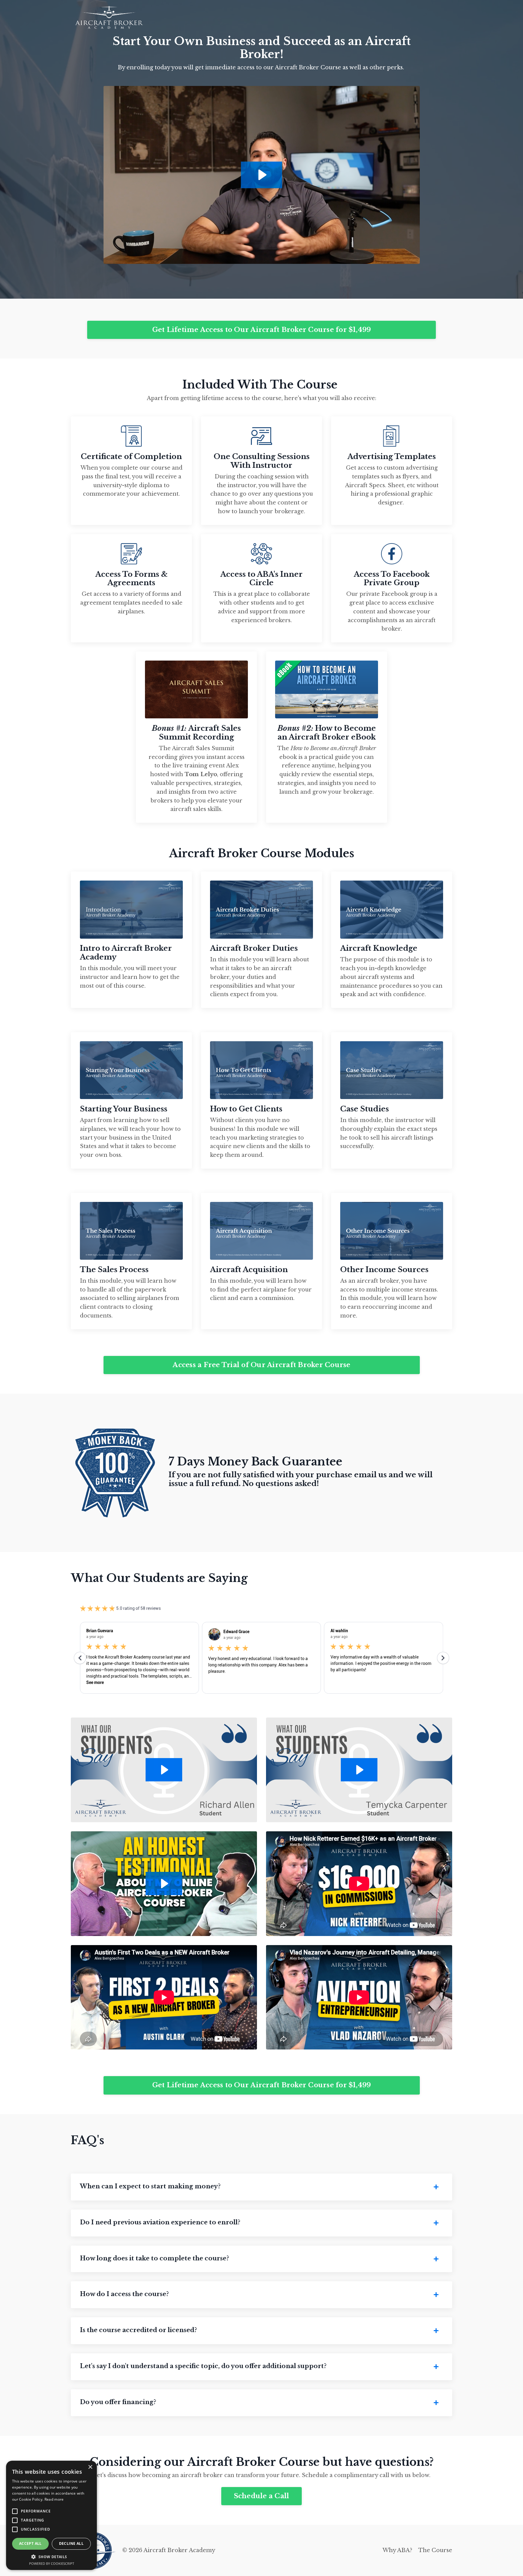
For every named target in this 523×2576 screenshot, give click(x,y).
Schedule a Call (262, 2496)
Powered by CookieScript (52, 2563)
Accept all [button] (30, 2543)
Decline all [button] (71, 2543)
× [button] (90, 2467)
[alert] (51, 2515)
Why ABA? (397, 2550)
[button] (51, 2557)
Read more (54, 2499)
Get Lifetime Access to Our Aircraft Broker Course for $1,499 (262, 330)
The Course (435, 2550)
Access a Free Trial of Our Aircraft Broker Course (261, 1365)
